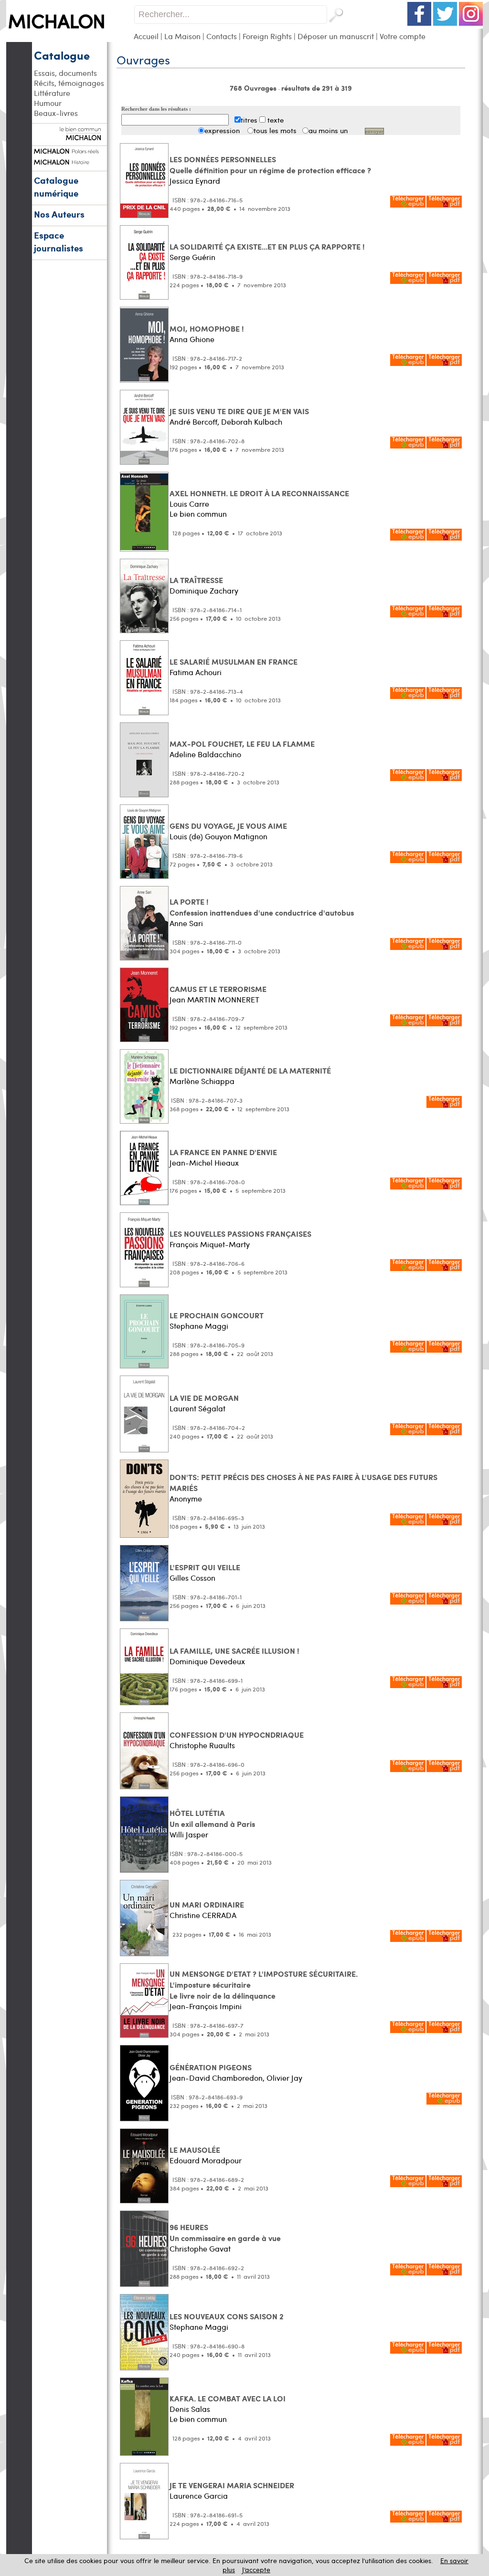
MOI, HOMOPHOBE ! (207, 329)
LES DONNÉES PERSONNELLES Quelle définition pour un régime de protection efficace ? (270, 165)
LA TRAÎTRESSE (196, 580)
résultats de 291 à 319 (317, 88)
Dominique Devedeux (207, 1661)
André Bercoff (193, 422)
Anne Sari (186, 923)
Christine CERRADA (203, 1915)
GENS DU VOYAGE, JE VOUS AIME (228, 826)
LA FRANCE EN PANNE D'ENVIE (223, 1152)
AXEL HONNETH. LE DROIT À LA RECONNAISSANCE (259, 493)
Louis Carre (189, 504)
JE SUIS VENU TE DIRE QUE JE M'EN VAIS (239, 411)
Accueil (146, 36)
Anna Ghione (192, 339)
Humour (48, 103)
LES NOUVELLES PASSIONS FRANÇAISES (240, 1234)
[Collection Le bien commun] (69, 136)
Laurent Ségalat (197, 1408)
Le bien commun (198, 514)
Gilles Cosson (192, 1578)
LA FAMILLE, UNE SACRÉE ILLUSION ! (234, 1651)
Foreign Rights (267, 36)
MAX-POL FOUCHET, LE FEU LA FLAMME (242, 744)
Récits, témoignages (69, 83)
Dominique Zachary (204, 590)
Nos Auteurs (59, 214)
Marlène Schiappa (202, 1081)
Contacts (222, 36)
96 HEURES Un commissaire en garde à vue (225, 2232)
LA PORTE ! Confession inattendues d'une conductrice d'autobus (262, 907)
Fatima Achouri (196, 672)
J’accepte (256, 2570)
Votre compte (403, 36)
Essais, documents (65, 73)
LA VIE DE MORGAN (204, 1398)
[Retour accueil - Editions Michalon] (70, 39)
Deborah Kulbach (252, 422)
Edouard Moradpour (206, 2160)
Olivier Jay (284, 2078)
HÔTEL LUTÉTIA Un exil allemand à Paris (212, 1818)
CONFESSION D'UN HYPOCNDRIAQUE (237, 1735)
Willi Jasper (189, 1834)
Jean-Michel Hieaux (204, 1163)
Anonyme (186, 1498)
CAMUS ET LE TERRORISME (218, 989)
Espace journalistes (58, 241)
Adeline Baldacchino (205, 754)
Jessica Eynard (195, 181)
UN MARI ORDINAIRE (207, 1904)
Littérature (52, 93)
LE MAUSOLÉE (195, 2150)
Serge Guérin (192, 257)
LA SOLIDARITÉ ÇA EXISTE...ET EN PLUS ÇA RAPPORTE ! (267, 246)
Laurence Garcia (199, 2496)
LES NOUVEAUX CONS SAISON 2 (227, 2316)
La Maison (182, 36)
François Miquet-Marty (210, 1244)
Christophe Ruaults (202, 1745)
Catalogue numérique (56, 187)
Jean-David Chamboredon (216, 2078)
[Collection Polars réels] (69, 150)
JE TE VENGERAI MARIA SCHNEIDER (232, 2485)
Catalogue (62, 55)
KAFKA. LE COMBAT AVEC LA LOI (228, 2398)
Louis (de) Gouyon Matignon (218, 836)
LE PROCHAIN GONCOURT (217, 1315)
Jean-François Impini (206, 2006)
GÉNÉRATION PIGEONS (211, 2067)
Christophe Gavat (200, 2248)
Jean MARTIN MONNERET (214, 999)
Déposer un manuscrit (336, 36)
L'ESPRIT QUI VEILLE (205, 1567)
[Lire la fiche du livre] (144, 215)
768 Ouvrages (254, 88)
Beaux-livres (56, 113)
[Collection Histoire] (69, 161)
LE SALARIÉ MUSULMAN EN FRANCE (234, 662)
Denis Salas (190, 2409)
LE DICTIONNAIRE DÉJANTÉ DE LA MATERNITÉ (250, 1070)
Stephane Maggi (199, 1326)
